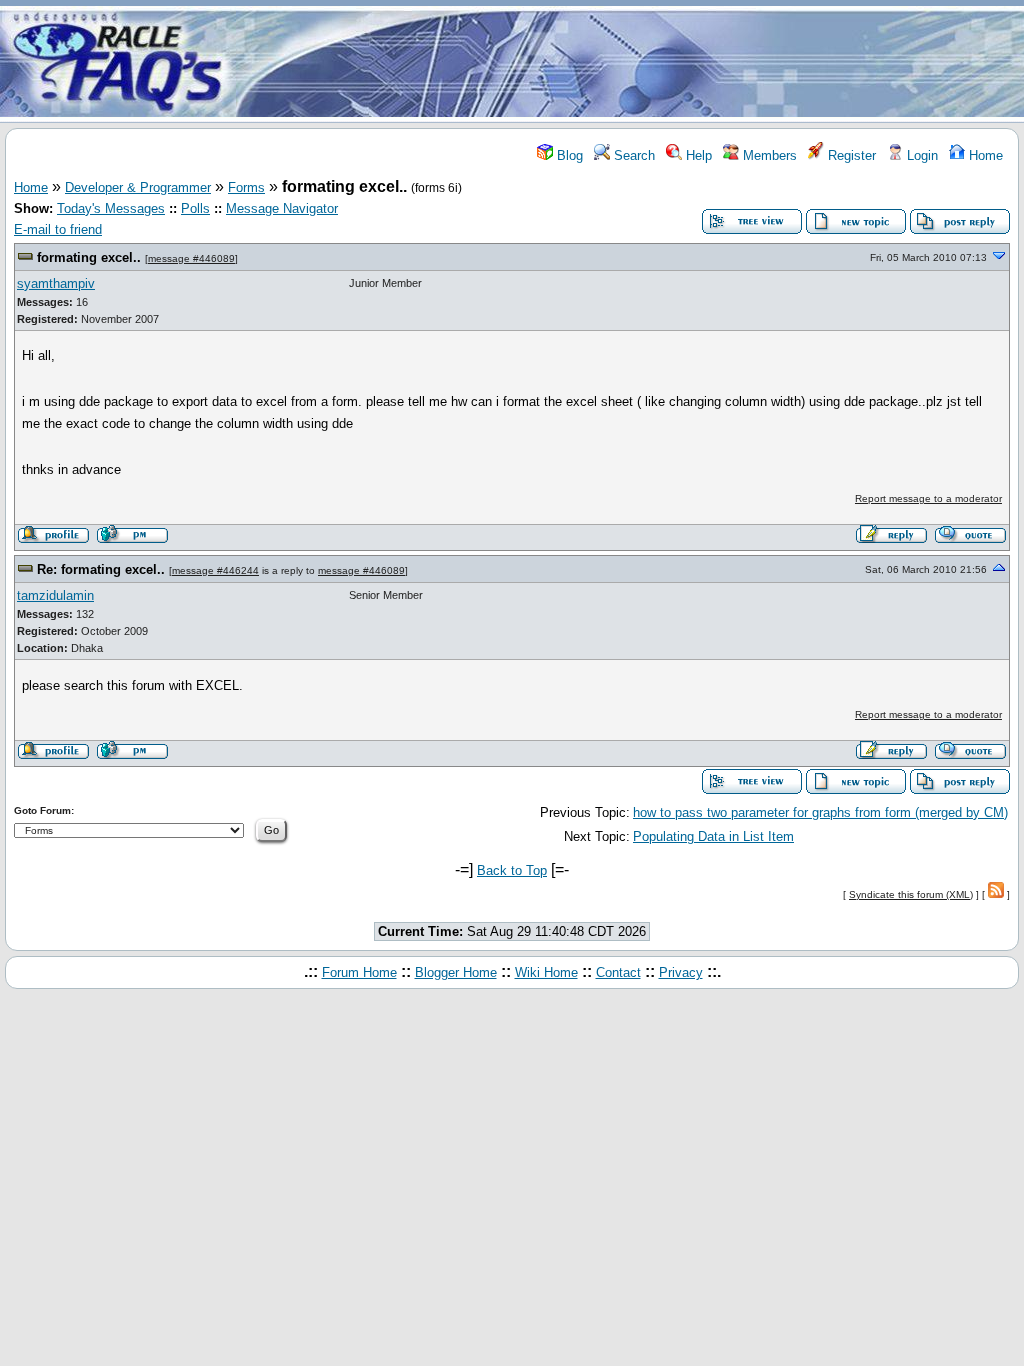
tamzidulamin (55, 595)
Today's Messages (111, 208)
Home (984, 155)
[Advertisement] (630, 63)
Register (850, 155)
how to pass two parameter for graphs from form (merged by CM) (820, 812)
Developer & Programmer (138, 187)
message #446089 (191, 258)
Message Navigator (282, 208)
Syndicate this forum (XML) (911, 894)
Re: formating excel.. (101, 569)
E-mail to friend (58, 229)
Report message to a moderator (928, 498)
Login (920, 155)
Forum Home (359, 972)
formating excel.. (89, 257)
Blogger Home (456, 972)
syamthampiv (56, 283)
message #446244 (215, 570)
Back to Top (512, 870)
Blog (568, 155)
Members (768, 155)
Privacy (681, 972)
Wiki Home (546, 972)
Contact (618, 972)
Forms (246, 187)
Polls (195, 208)
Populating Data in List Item (713, 836)
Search (632, 155)
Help (697, 155)
